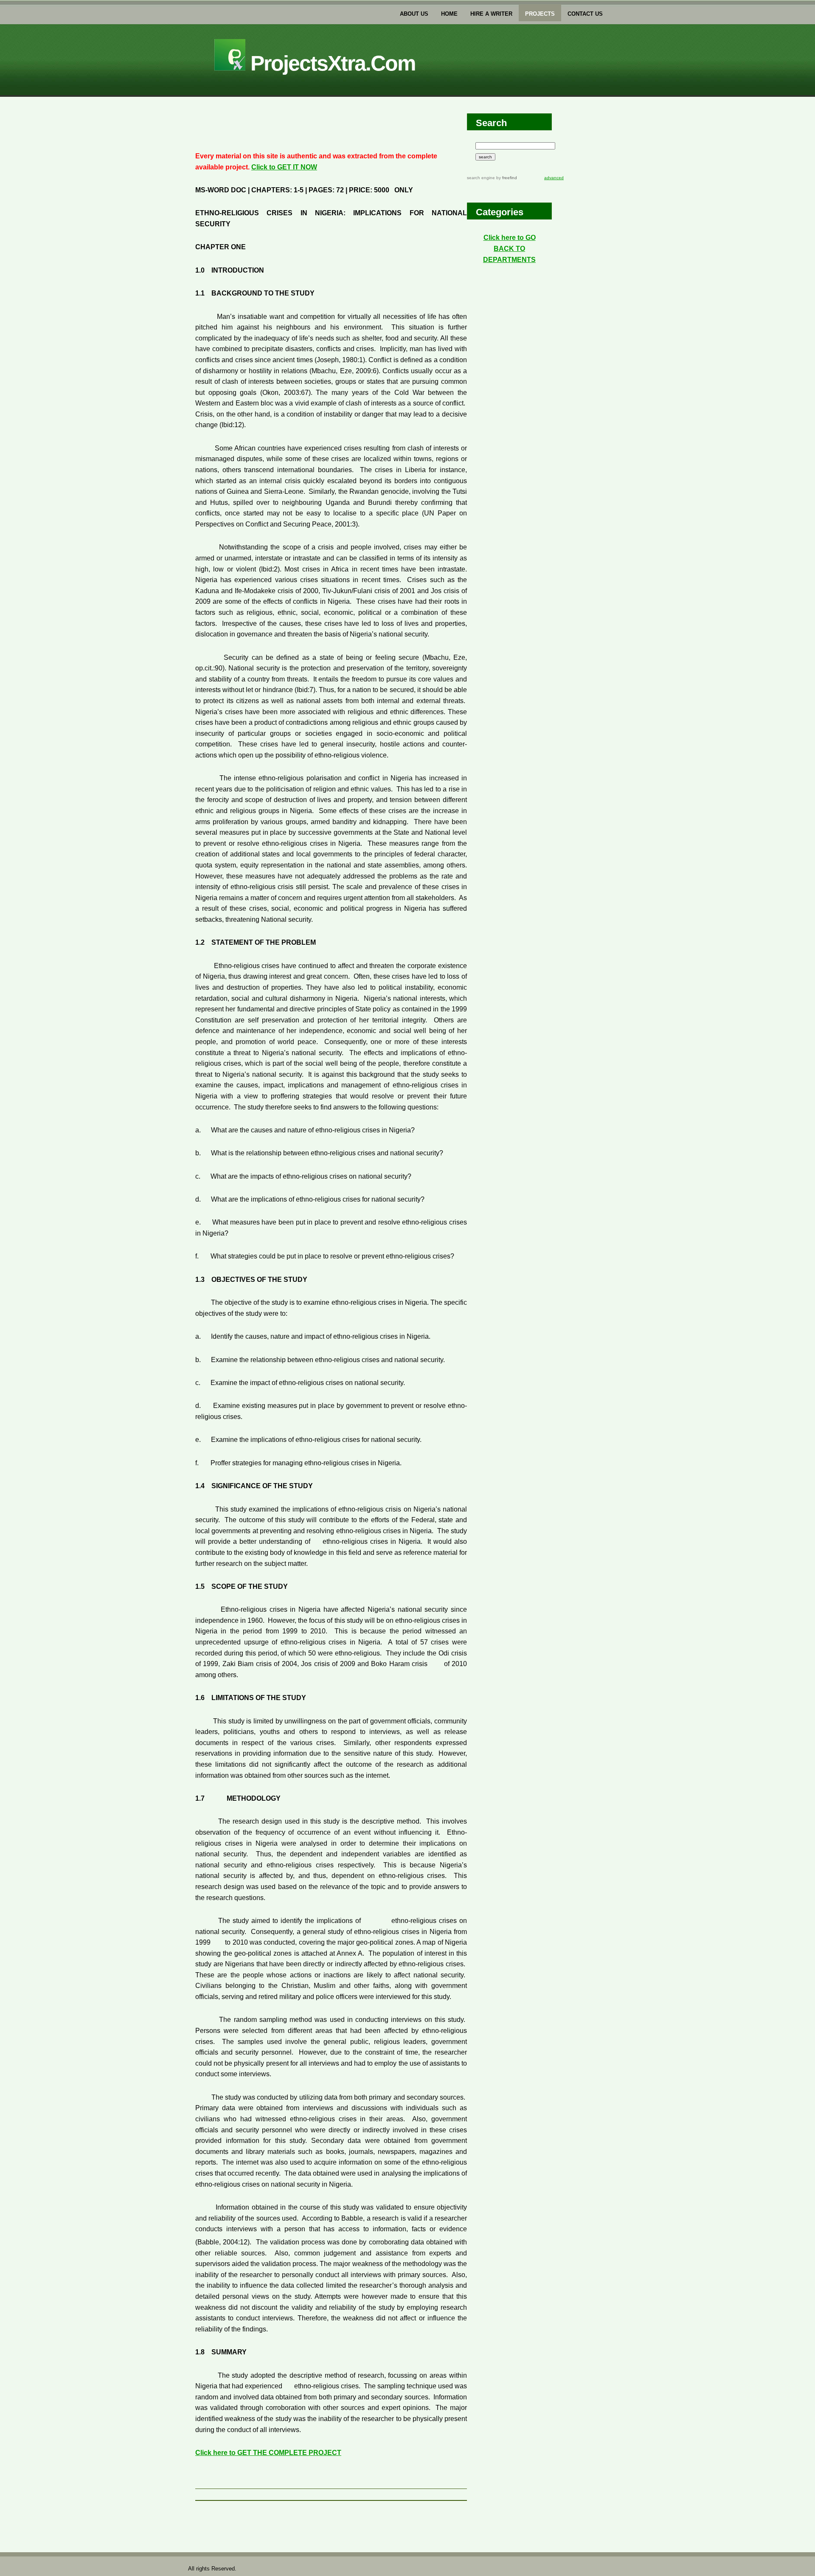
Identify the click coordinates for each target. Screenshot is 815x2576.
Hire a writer (491, 14)
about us (414, 14)
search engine (481, 178)
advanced (554, 178)
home (449, 14)
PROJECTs (540, 14)
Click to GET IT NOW (284, 167)
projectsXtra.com (330, 63)
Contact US (585, 14)
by (506, 178)
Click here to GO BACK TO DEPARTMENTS (509, 248)
